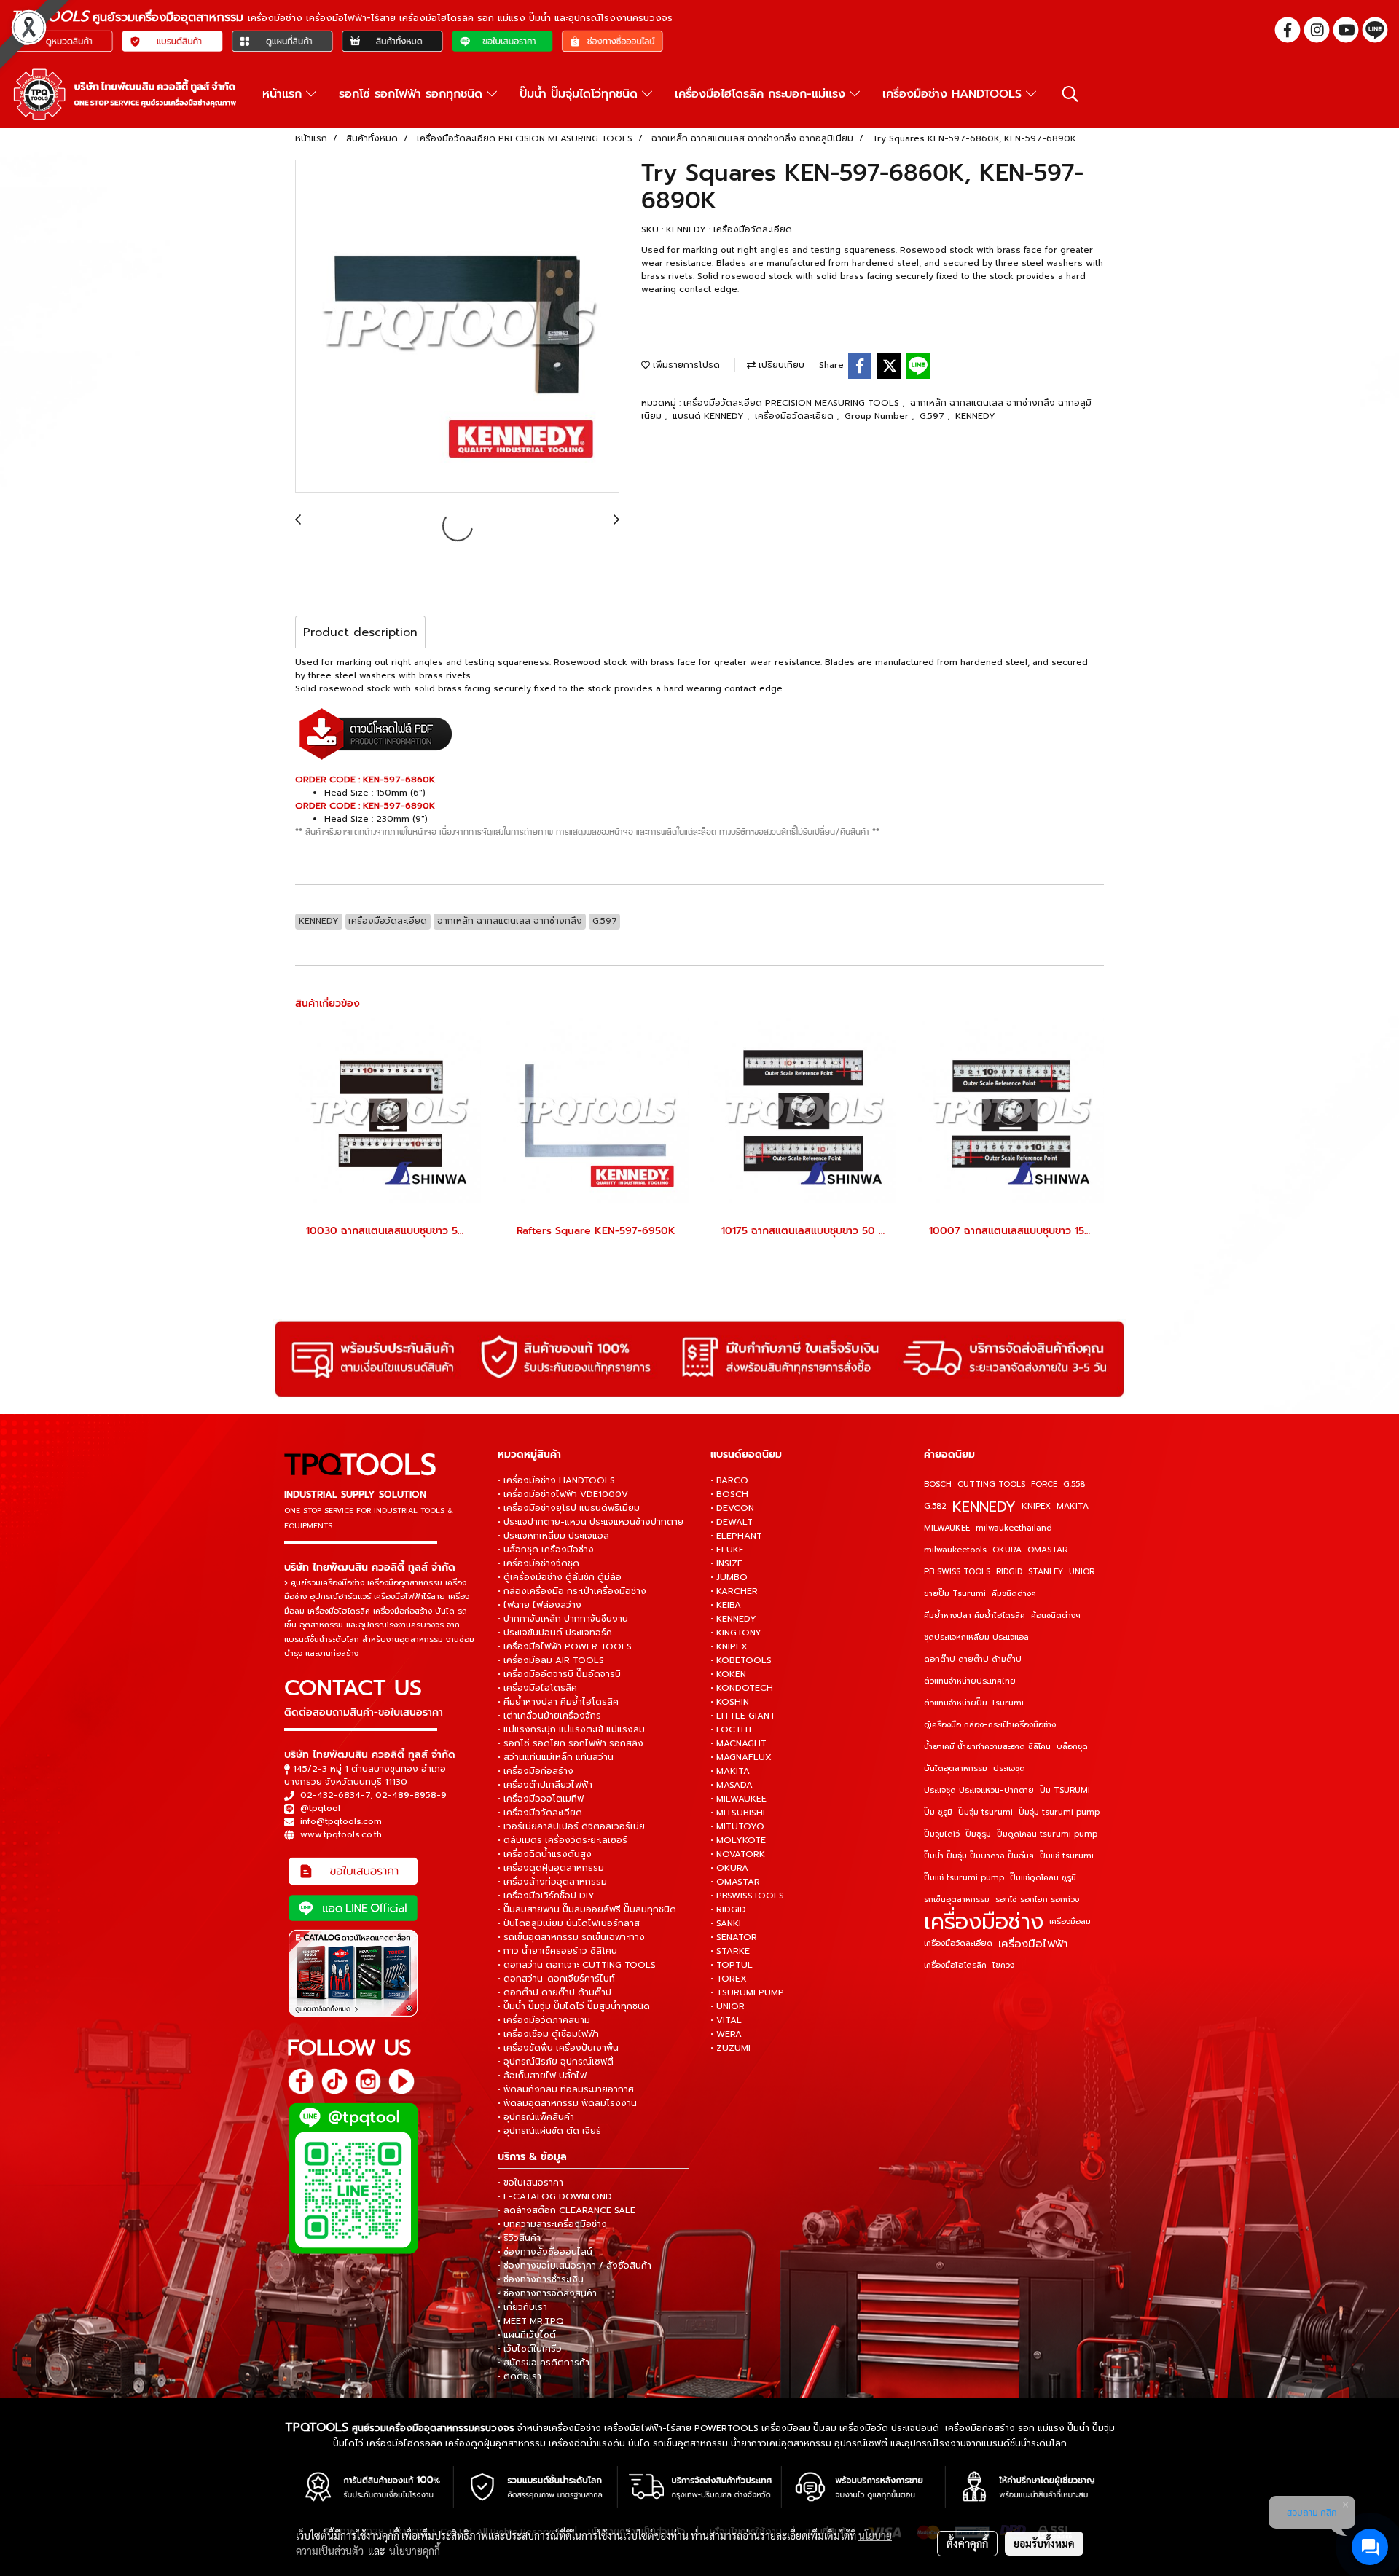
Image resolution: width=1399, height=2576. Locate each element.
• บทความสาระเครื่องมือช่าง (552, 2224)
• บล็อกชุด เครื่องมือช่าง (546, 1550)
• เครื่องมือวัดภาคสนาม (544, 2020)
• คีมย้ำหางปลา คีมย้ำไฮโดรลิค (558, 1702)
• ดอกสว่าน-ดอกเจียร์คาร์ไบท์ (556, 1979)
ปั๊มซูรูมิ (978, 1834)
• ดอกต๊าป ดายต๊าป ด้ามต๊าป (554, 1992)
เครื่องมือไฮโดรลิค (955, 1965)
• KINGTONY (736, 1633)
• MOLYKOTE (738, 1840)
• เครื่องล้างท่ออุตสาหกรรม (552, 1882)
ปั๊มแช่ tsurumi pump (964, 1878)
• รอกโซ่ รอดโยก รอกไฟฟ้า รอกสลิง (571, 1743)
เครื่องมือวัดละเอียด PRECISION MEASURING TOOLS (793, 403)
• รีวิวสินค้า (519, 2238)
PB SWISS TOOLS (957, 1572)
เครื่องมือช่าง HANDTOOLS (954, 94)
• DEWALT (732, 1522)
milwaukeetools (955, 1550)
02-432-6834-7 (335, 1795)
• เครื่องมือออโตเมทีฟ (541, 1799)
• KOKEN (728, 1674)
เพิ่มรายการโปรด (685, 365)
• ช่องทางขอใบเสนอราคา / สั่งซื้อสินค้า (575, 2266)
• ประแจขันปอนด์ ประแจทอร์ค (555, 1633)
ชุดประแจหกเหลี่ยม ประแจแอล (976, 1637)
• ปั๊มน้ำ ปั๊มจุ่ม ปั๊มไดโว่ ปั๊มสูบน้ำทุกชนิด (574, 2006)
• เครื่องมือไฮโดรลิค (537, 1688)
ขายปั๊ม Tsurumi (955, 1594)
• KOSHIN (730, 1702)
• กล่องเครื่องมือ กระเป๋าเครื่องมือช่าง (572, 1591)
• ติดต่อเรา (520, 2376)
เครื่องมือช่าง (984, 1922)
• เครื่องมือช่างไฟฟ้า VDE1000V (563, 1494)
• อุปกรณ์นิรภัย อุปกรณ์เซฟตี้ (556, 2062)
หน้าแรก (284, 94)
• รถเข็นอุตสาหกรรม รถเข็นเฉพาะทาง (571, 1937)
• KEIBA (726, 1605)
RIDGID (1009, 1572)
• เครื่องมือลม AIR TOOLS (551, 1660)
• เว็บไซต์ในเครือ (530, 2349)
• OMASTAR (735, 1882)
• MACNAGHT (738, 1743)
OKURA (1007, 1550)
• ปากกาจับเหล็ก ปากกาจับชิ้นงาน (563, 1619)
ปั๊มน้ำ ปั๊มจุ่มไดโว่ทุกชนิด (581, 94)
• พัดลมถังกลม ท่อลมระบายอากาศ (566, 2089)
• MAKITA (730, 1771)
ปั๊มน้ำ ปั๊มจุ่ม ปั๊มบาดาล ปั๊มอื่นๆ (979, 1856)
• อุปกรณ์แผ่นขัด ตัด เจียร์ (549, 2131)
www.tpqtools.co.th (341, 1834)
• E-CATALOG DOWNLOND (555, 2196)
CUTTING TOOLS (991, 1484)
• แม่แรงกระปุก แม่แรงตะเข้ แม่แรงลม (571, 1729)
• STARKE (730, 1951)
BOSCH (938, 1484)
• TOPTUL (732, 1965)
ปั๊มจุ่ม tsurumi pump (1059, 1812)
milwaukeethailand (1014, 1528)
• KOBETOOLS (741, 1660)
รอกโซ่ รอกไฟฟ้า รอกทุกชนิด (413, 94)
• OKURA (729, 1868)
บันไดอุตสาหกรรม (956, 1768)
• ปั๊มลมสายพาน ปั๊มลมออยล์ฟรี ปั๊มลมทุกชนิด (587, 1909)
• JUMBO (729, 1577)
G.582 (935, 1506)
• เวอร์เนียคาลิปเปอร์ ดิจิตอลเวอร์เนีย (571, 1826)
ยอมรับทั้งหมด (1044, 2543)
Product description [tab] (360, 632)
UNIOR (1082, 1572)
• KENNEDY (733, 1619)
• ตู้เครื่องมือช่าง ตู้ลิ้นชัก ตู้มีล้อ (560, 1577)
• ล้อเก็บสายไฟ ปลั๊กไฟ (542, 2076)
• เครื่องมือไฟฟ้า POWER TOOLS (565, 1646)
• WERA (726, 2034)
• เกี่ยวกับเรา (522, 2307)
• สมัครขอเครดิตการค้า (544, 2363)
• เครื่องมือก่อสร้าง (536, 1771)
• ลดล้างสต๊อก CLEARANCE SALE (567, 2210)
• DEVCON (732, 1508)
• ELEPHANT (736, 1536)
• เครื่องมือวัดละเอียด (540, 1813)
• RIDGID (728, 1909)
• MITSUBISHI (738, 1813)
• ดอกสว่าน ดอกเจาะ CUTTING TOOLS (577, 1965)
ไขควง (1003, 1965)
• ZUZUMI (730, 2048)
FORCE (1044, 1484)
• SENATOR (734, 1937)
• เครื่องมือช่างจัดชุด (538, 1563)
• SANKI (726, 1923)
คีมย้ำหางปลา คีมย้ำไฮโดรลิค (975, 1615)
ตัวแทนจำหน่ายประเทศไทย (970, 1681)
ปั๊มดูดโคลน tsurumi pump (1047, 1834)
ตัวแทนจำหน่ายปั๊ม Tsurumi (974, 1703)
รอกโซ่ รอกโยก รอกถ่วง (1037, 1900)
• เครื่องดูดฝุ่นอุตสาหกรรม (551, 1868)
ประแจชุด (1009, 1768)
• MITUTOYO (737, 1826)
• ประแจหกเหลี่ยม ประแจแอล (553, 1536)
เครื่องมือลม (1070, 1921)
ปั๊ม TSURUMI (1065, 1790)
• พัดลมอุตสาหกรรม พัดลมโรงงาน (567, 2103)
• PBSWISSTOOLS (747, 1896)
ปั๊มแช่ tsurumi (1067, 1856)
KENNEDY (975, 416)
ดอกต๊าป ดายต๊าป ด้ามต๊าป (973, 1659)
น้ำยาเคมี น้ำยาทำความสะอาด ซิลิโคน (987, 1747)
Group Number (878, 416)
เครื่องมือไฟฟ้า (1033, 1944)
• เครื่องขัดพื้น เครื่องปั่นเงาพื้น (558, 2048)
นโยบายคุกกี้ (415, 2551)
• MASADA (732, 1785)
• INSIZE (726, 1563)
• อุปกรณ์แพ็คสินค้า (536, 2117)
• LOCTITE (732, 1729)
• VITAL (726, 2020)
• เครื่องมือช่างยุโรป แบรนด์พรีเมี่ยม (569, 1508)
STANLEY (1046, 1572)
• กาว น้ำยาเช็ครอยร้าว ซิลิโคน (557, 1951)
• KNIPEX (729, 1646)
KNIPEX (1036, 1506)
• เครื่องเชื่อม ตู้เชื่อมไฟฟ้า (548, 2034)
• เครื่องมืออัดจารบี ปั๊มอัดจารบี (559, 1674)
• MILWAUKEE (738, 1799)
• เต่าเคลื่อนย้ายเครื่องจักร (549, 1716)
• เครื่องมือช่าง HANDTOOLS (556, 1480)
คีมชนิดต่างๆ (1014, 1594)
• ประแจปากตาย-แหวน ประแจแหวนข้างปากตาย (591, 1522)
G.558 (1074, 1484)
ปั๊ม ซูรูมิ (938, 1812)
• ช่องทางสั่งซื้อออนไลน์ (545, 2252)
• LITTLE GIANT (743, 1716)
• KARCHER (734, 1591)
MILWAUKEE (947, 1528)
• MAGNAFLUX (741, 1757)
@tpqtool (320, 1808)
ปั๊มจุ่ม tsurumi (985, 1812)
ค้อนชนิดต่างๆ (1056, 1615)
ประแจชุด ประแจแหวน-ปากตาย (979, 1790)
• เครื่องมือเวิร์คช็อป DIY (546, 1896)
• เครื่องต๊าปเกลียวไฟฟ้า (545, 1785)
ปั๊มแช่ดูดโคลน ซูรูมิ (1043, 1878)
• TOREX (729, 1979)
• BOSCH (729, 1494)
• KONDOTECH (742, 1688)
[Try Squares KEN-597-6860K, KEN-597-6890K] (457, 327)
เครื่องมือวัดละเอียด (796, 416)
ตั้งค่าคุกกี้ (967, 2543)
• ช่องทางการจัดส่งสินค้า (547, 2293)
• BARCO (729, 1480)
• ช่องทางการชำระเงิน (541, 2279)
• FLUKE (727, 1550)
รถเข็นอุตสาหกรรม (957, 1900)
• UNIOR (728, 2006)
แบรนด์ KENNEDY (710, 416)
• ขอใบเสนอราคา (530, 2183)
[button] (1070, 94)
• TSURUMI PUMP (747, 1992)
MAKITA (1073, 1506)
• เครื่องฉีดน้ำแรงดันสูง (545, 1854)
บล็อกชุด (1072, 1747)
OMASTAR (1047, 1550)
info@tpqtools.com (341, 1821)
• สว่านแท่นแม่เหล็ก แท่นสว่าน (556, 1757)
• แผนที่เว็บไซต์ (527, 2335)
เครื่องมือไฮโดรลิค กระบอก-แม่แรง (762, 94)
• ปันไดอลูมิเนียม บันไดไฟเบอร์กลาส (569, 1923)
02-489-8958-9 (411, 1795)
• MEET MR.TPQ (531, 2321)
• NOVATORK (738, 1854)
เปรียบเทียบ (780, 365)
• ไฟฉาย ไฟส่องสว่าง (540, 1605)
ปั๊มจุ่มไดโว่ (942, 1834)
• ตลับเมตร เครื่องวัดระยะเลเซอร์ (563, 1840)
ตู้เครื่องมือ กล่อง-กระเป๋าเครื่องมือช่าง (990, 1725)
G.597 (933, 416)
